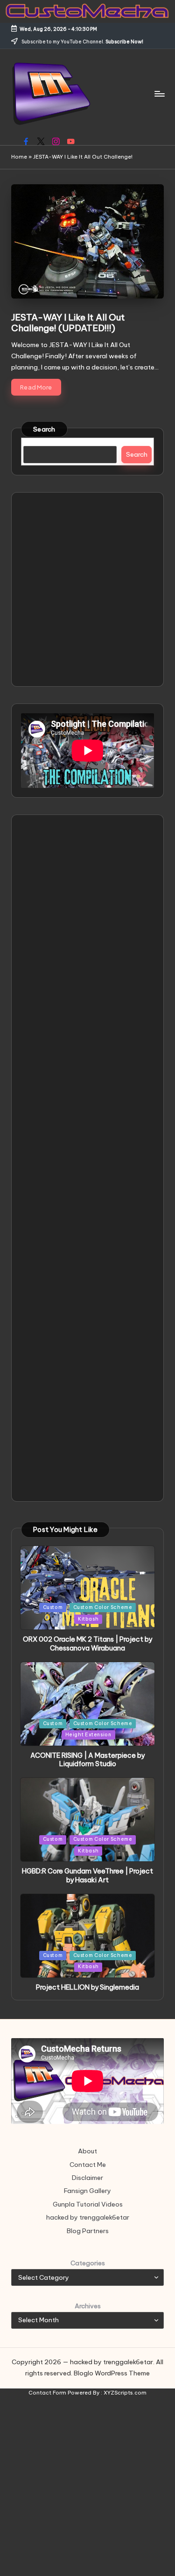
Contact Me (88, 2165)
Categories (88, 2263)
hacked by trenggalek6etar (88, 2217)
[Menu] (159, 94)
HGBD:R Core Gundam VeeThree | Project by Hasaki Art (87, 1876)
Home (19, 157)
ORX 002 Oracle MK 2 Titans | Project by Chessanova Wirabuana (87, 1644)
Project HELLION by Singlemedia (87, 1987)
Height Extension (88, 1735)
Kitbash (88, 1619)
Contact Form (47, 2393)
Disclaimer (87, 2178)
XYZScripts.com (125, 2393)
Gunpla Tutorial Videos (88, 2204)
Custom (53, 1607)
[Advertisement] (87, 589)
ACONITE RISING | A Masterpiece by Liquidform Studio (87, 1760)
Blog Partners (88, 2231)
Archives (88, 2306)
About (87, 2151)
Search (44, 429)
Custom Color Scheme (103, 1607)
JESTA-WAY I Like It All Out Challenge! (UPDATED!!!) (68, 323)
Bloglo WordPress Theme (112, 2373)
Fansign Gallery (87, 2191)
